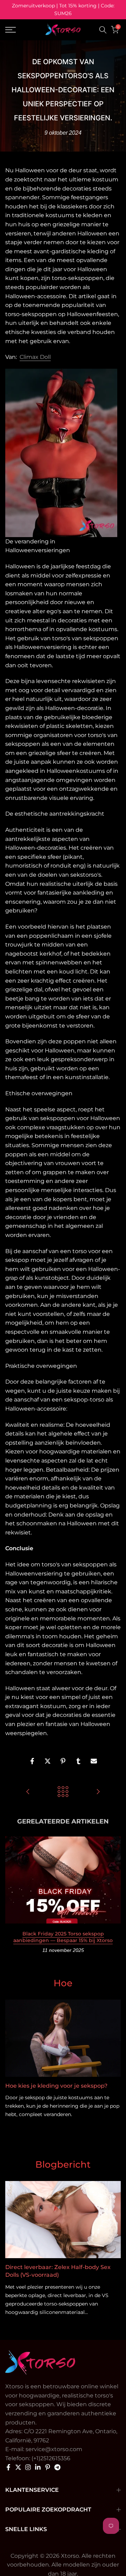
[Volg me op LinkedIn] (38, 2467)
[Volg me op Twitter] (18, 2467)
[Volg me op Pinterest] (48, 2467)
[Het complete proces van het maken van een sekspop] (28, 1792)
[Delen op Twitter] (48, 1761)
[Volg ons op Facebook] (8, 2467)
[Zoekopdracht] (103, 30)
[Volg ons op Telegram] (57, 2467)
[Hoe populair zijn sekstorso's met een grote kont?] (98, 1792)
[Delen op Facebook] (32, 1761)
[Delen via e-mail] (94, 1761)
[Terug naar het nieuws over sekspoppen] (63, 1792)
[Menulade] (18, 30)
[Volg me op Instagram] (28, 2467)
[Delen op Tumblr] (78, 1761)
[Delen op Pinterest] (63, 1761)
